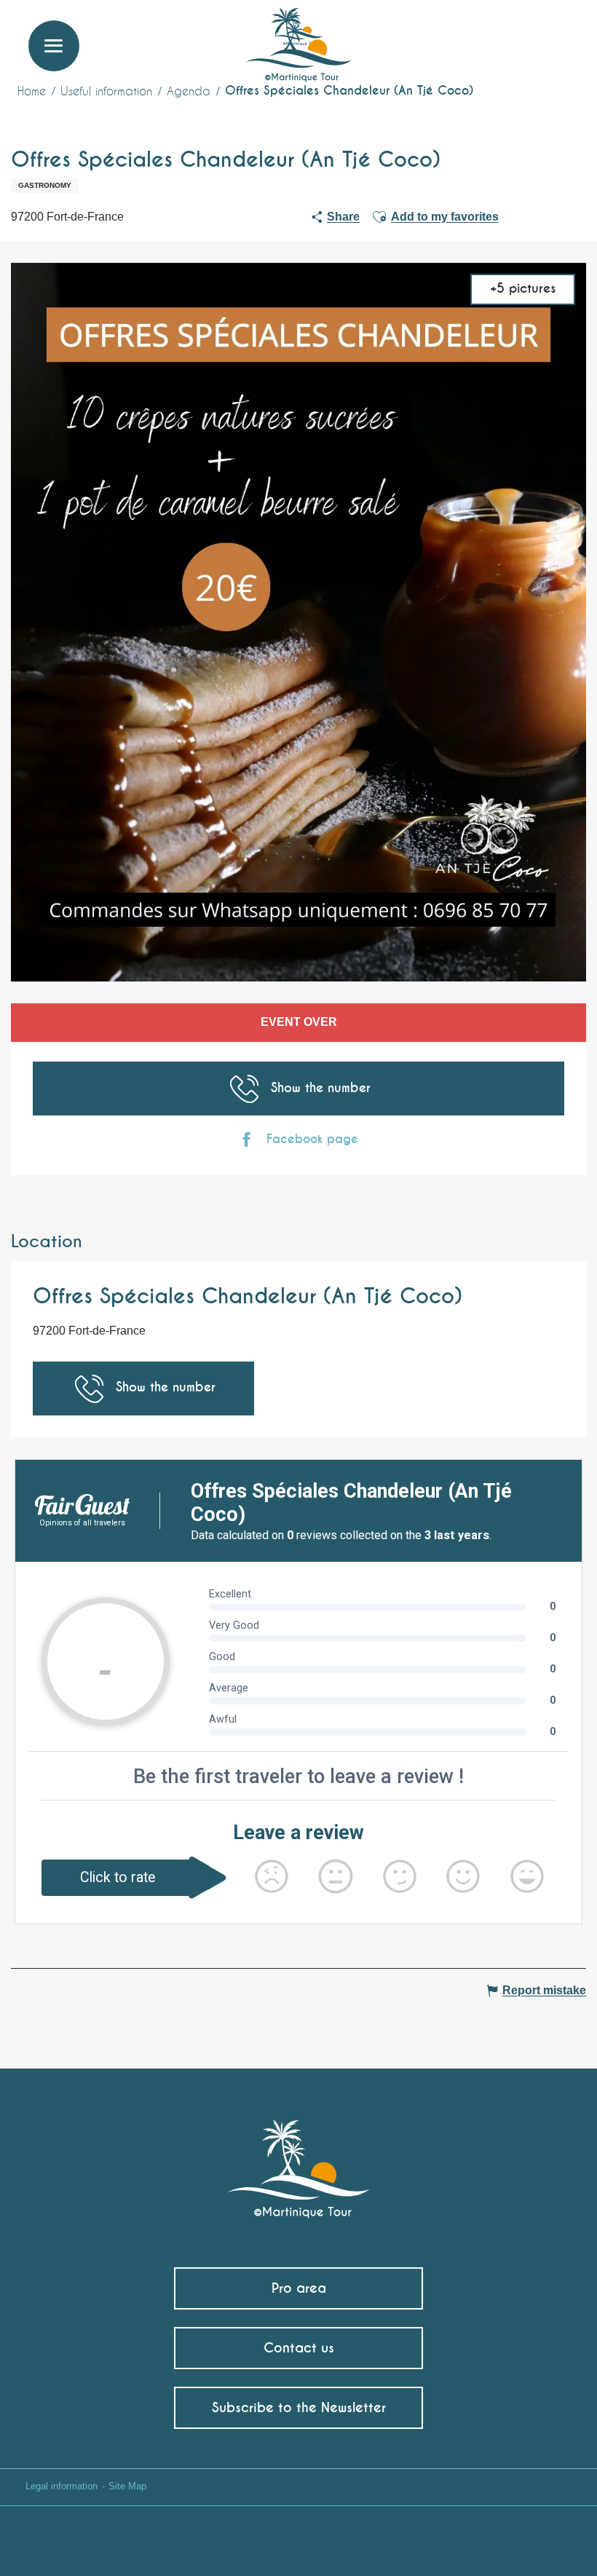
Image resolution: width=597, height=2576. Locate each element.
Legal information (62, 2486)
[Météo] (491, 38)
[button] (558, 33)
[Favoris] (526, 33)
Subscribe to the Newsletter (299, 2407)
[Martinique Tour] (299, 2161)
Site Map (127, 2486)
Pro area (299, 2288)
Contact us (299, 2348)
